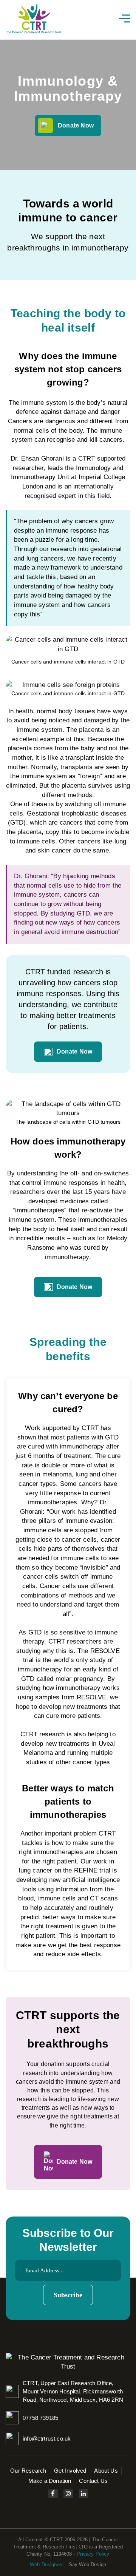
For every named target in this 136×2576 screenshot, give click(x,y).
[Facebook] (53, 2494)
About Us (106, 2471)
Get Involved (70, 2471)
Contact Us (93, 2481)
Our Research (28, 2471)
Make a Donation (50, 2481)
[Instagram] (68, 2494)
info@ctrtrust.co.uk (47, 2439)
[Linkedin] (83, 2494)
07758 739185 (40, 2418)
